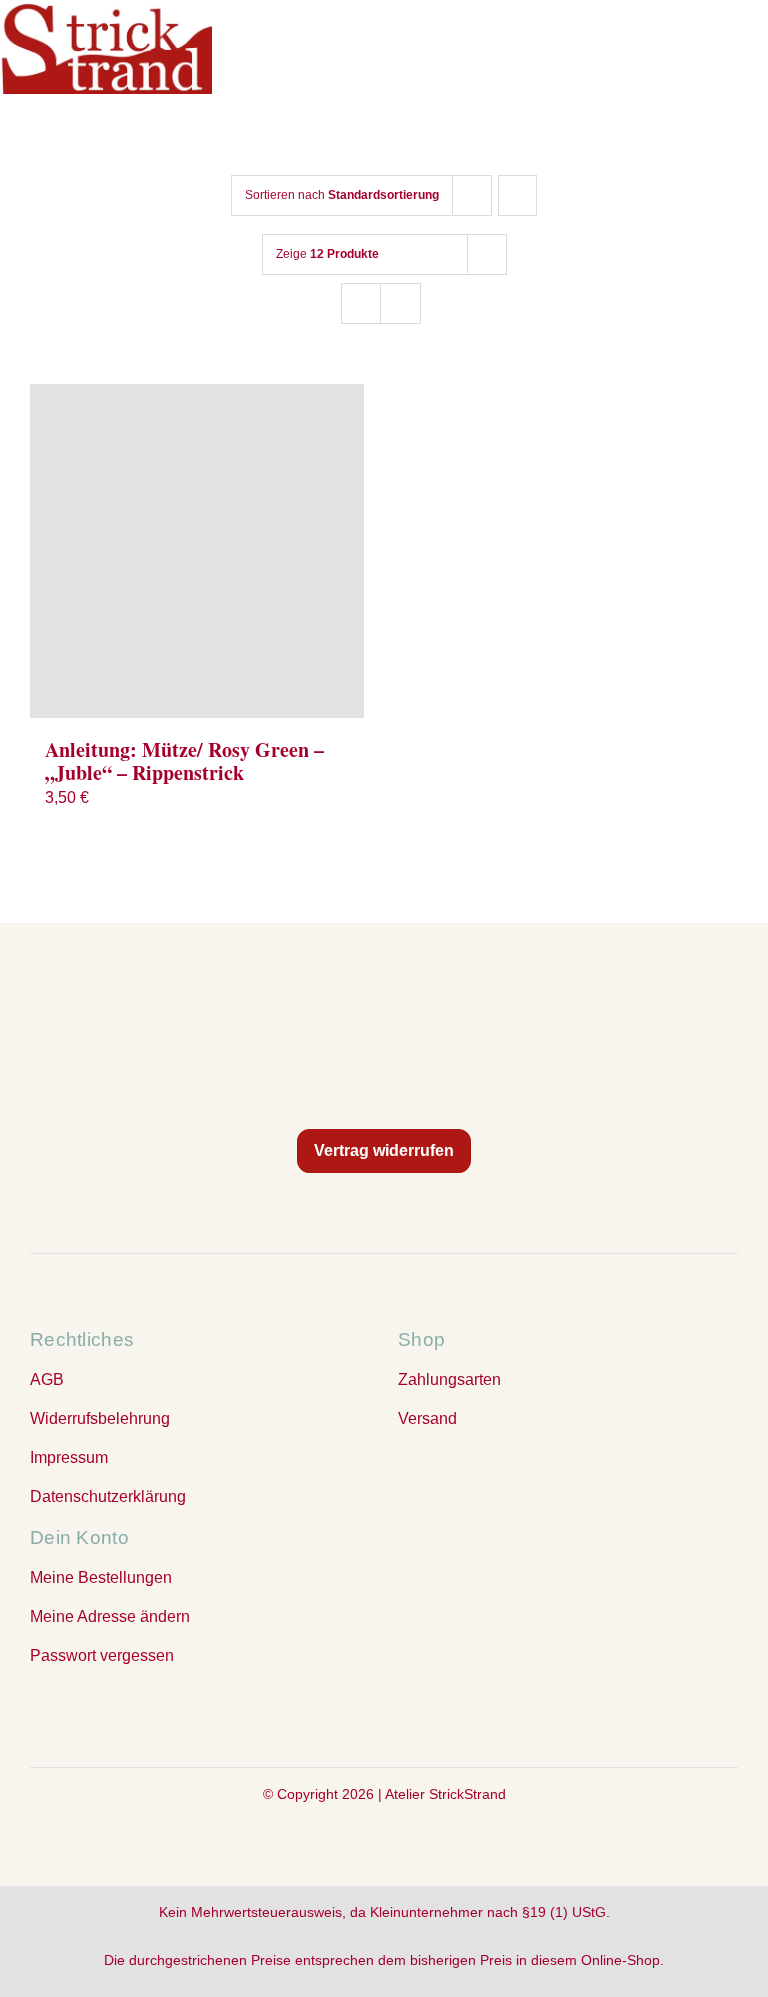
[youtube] (424, 1714)
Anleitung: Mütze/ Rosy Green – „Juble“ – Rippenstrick (184, 761)
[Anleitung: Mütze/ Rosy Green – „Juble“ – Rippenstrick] (197, 551)
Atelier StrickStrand (445, 1794)
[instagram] (384, 1714)
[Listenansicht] (400, 303)
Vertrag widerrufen (384, 1150)
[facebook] (344, 1714)
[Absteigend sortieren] (517, 195)
